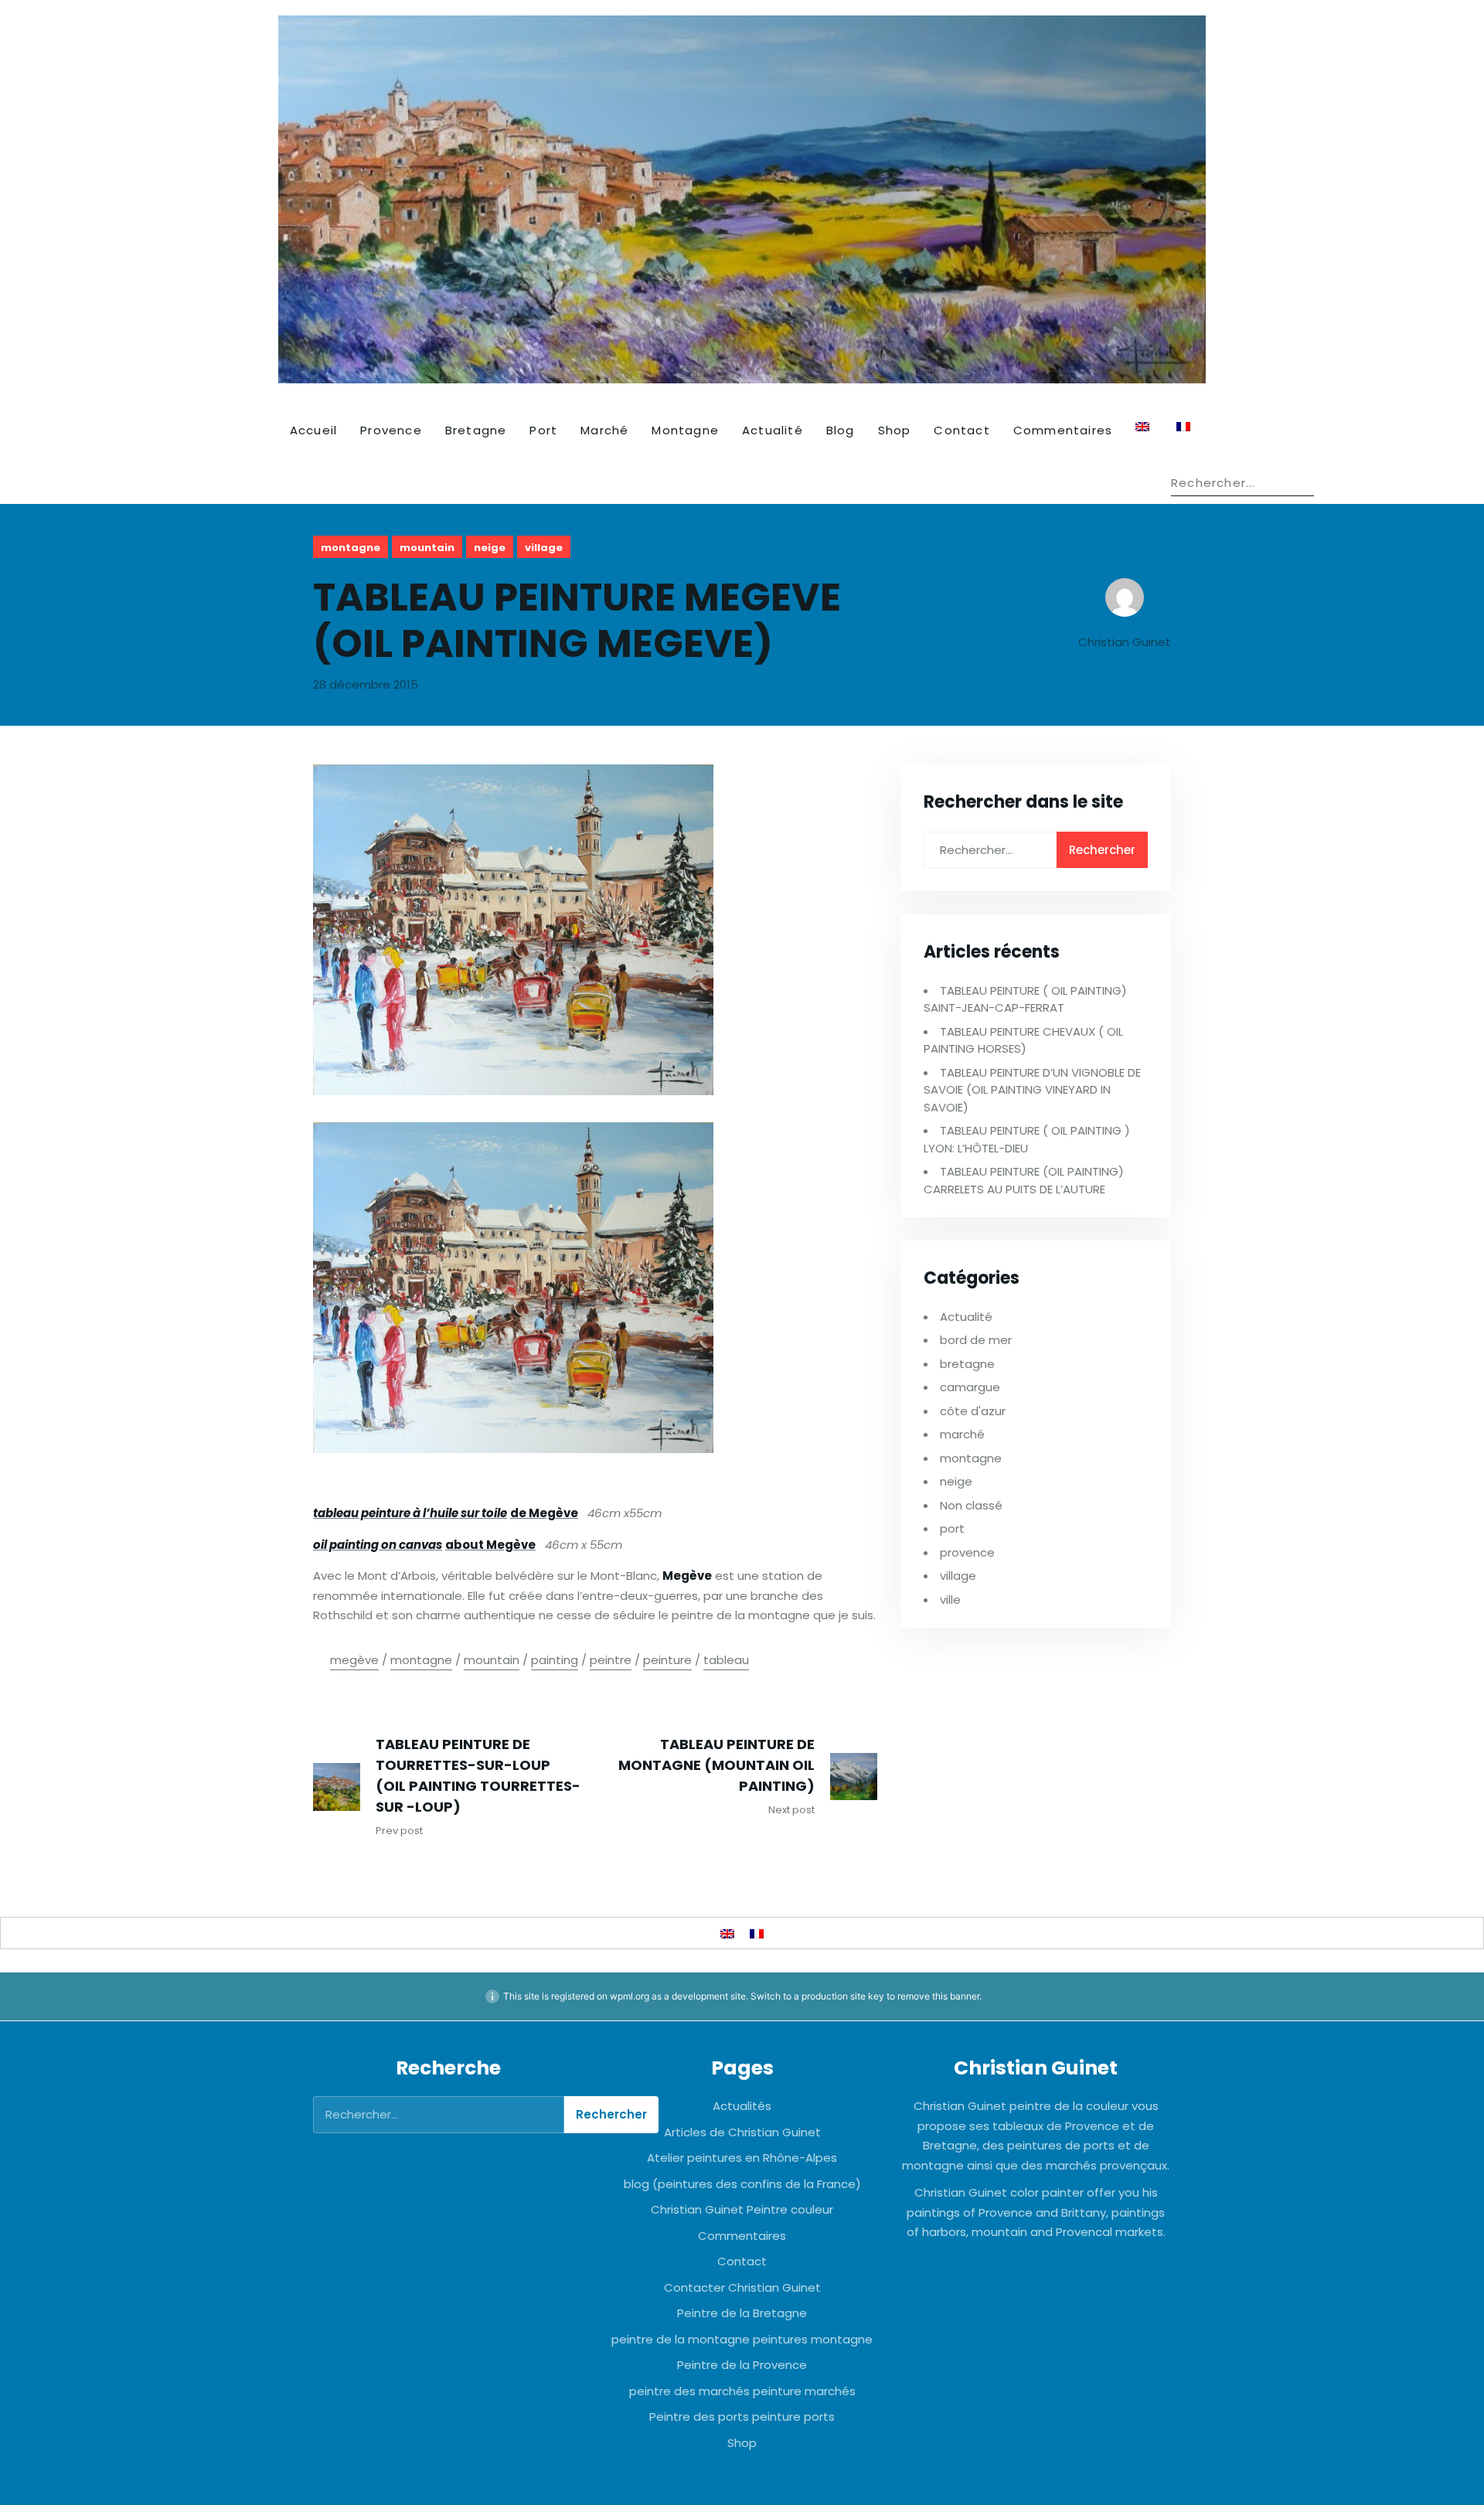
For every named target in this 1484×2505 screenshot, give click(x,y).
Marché (604, 430)
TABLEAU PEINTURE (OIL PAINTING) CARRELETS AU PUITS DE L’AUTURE (1024, 1180)
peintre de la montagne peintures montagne (742, 2339)
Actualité (773, 430)
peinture (667, 1660)
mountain (427, 548)
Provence (391, 430)
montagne (351, 548)
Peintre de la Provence (742, 2365)
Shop (895, 430)
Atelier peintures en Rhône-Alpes (742, 2158)
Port (543, 430)
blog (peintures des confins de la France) (742, 2184)
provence (967, 1552)
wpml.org (630, 1996)
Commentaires (1063, 430)
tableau (726, 1660)
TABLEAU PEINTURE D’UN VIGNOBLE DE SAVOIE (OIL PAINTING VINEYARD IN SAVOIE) (1032, 1090)
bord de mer (976, 1340)
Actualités (742, 2106)
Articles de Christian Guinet (742, 2132)
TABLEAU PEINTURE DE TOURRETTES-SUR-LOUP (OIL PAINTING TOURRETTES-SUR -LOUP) (478, 1775)
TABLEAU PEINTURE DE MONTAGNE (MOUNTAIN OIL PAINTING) (716, 1765)
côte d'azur (973, 1411)
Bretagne (476, 430)
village (544, 548)
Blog (841, 430)
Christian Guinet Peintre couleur (742, 2209)
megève (354, 1660)
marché (962, 1434)
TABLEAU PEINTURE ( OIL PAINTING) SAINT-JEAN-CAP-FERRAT (1025, 999)
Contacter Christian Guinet (742, 2287)
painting (555, 1660)
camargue (970, 1387)
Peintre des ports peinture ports (742, 2417)
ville (950, 1600)
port (952, 1528)
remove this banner (938, 1996)
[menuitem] (1144, 427)
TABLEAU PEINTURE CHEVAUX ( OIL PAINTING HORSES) (1023, 1040)
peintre (611, 1660)
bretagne (967, 1364)
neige (490, 548)
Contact (962, 430)
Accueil (313, 430)
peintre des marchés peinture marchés (742, 2391)
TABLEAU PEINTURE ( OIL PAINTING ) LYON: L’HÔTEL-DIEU (1027, 1139)
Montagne (685, 430)
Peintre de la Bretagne (742, 2313)
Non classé (971, 1505)
